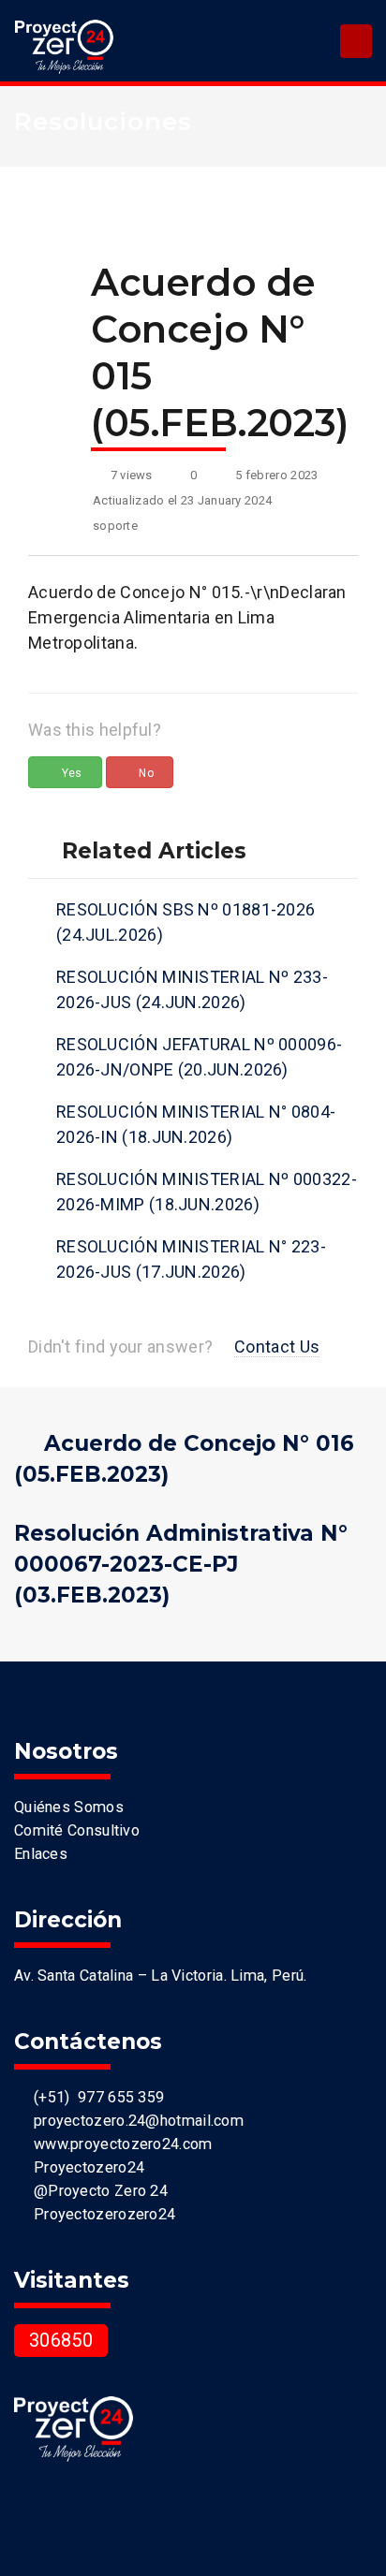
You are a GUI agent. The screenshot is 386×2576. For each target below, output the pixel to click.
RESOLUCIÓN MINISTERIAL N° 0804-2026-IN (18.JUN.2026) (196, 1124)
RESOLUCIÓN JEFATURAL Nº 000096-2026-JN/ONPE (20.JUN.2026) (199, 1057)
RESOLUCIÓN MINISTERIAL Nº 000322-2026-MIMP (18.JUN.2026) (207, 1192)
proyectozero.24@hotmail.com (134, 2121)
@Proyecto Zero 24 (96, 2191)
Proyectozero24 (85, 2167)
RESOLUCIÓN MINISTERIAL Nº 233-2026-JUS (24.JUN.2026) (192, 989)
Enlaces (41, 1854)
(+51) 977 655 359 (95, 2097)
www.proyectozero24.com (119, 2144)
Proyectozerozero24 (100, 2214)
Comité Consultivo (77, 1830)
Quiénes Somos (69, 1807)
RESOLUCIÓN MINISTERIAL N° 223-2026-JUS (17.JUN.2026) (191, 1259)
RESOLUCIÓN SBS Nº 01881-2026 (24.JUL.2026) (186, 922)
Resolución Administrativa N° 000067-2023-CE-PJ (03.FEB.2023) (181, 1564)
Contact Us (277, 1347)
